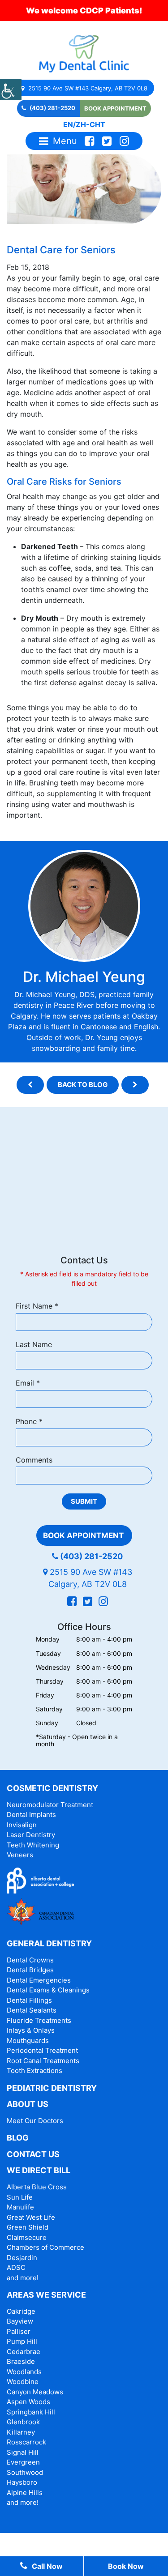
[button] (11, 90)
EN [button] (68, 124)
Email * (28, 1383)
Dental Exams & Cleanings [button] (48, 1990)
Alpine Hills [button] (25, 2493)
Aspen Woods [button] (28, 2402)
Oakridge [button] (21, 2311)
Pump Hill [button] (22, 2341)
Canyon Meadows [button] (35, 2392)
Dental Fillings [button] (29, 2000)
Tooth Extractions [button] (34, 2071)
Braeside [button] (21, 2361)
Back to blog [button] (83, 1085)
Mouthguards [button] (28, 2041)
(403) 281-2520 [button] (52, 108)
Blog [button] (18, 2138)
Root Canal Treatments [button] (43, 2061)
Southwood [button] (25, 2472)
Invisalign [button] (22, 1825)
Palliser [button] (19, 2331)
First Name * (37, 1306)
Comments (34, 1460)
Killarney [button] (21, 2432)
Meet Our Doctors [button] (35, 2121)
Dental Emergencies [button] (39, 1980)
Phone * (29, 1421)
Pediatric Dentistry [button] (52, 2088)
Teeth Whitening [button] (33, 1845)
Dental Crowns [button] (30, 1960)
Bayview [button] (20, 2321)
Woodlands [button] (24, 2372)
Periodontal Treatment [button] (42, 2050)
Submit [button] (84, 1501)
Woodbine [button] (23, 2382)
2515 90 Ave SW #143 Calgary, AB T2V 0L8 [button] (87, 88)
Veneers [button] (20, 1855)
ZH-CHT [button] (90, 124)
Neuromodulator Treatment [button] (50, 1805)
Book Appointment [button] (115, 108)
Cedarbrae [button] (24, 2352)
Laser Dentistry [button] (31, 1835)
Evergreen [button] (23, 2462)
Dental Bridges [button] (30, 1970)
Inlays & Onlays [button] (31, 2030)
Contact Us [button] (33, 2154)
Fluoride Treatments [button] (39, 2020)
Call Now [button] (47, 2566)
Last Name (34, 1344)
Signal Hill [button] (23, 2452)
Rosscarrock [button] (26, 2442)
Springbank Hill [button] (31, 2412)
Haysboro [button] (22, 2482)
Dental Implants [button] (31, 1815)
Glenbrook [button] (23, 2422)
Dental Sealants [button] (32, 2010)
